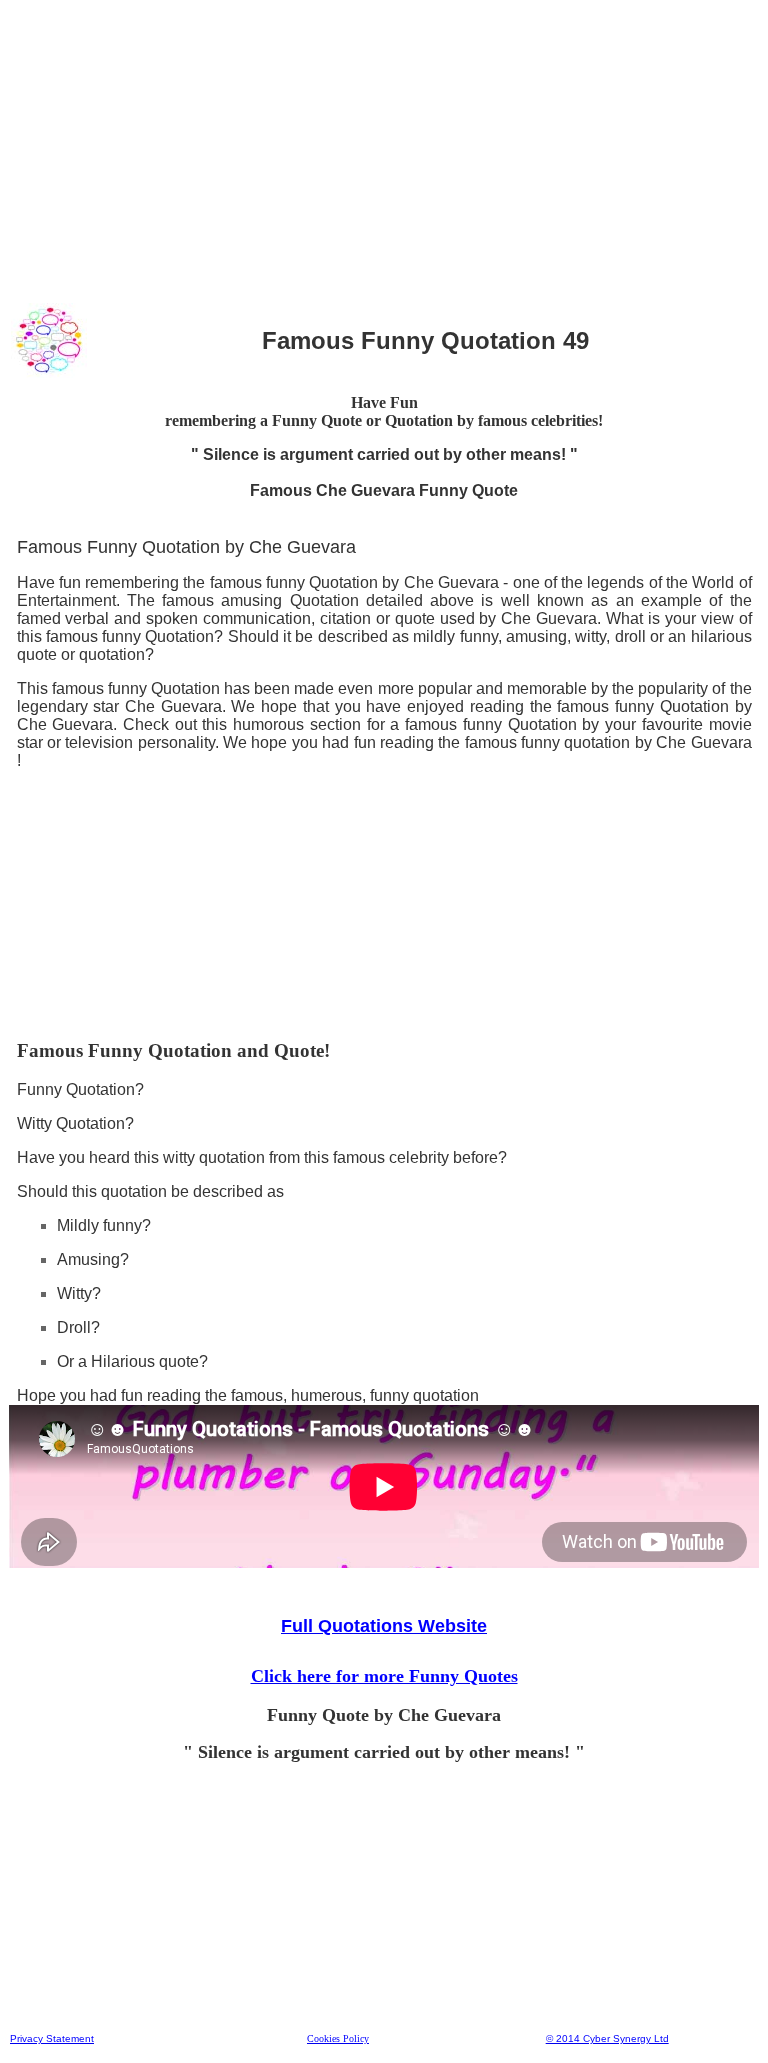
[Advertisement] (384, 149)
